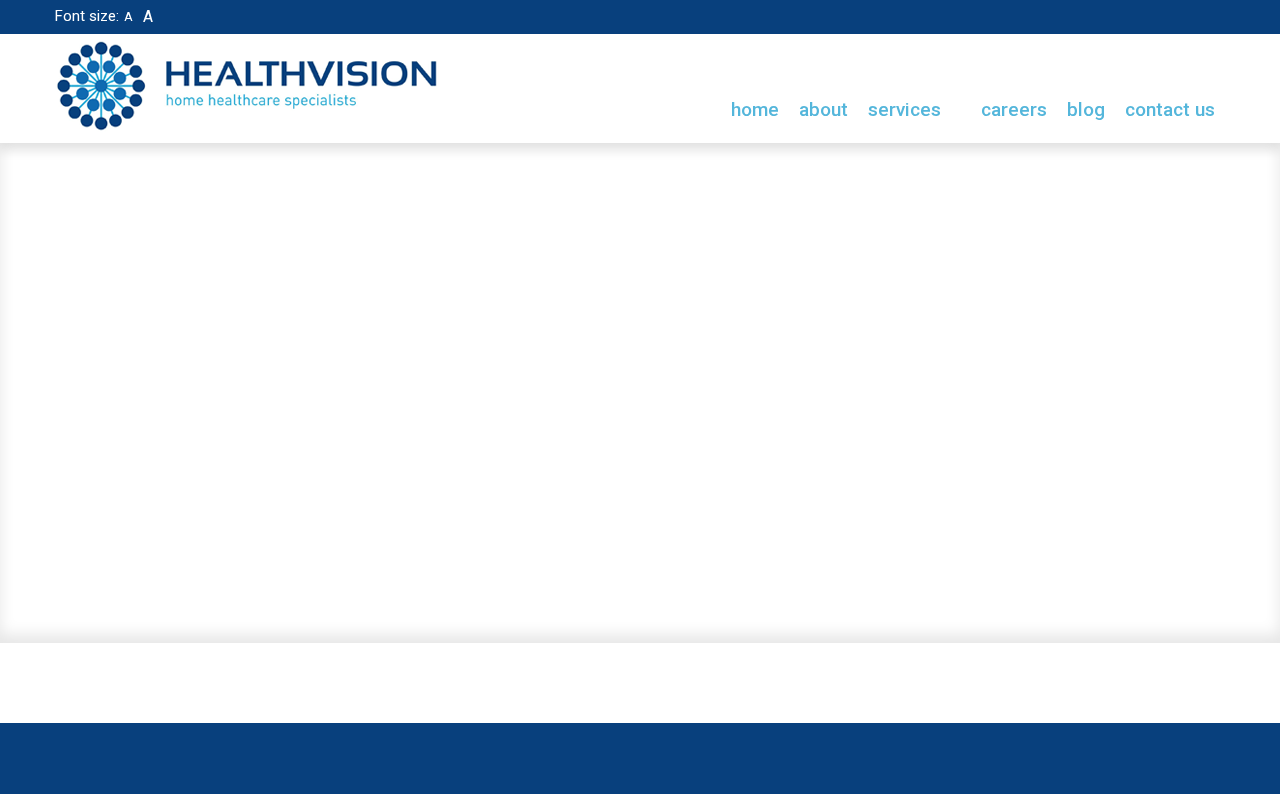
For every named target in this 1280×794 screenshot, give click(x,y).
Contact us (1170, 109)
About (823, 109)
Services (907, 109)
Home (755, 109)
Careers (1014, 109)
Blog (1086, 109)
